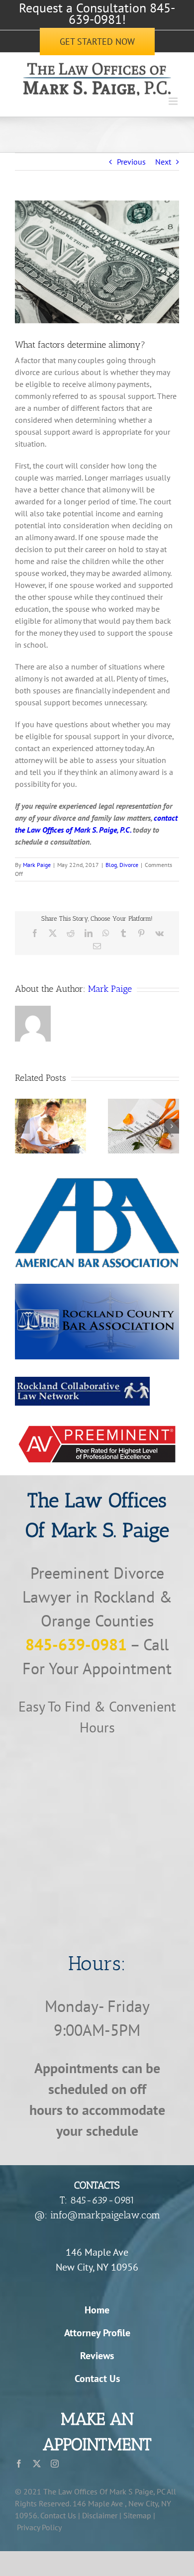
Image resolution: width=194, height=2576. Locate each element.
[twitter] (37, 2464)
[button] (22, 1126)
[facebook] (19, 2464)
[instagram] (55, 2464)
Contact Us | (60, 2515)
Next (163, 162)
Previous (131, 162)
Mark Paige (37, 865)
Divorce (129, 865)
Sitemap (137, 2515)
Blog (111, 865)
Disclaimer (100, 2515)
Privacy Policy (39, 2527)
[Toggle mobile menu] (174, 101)
